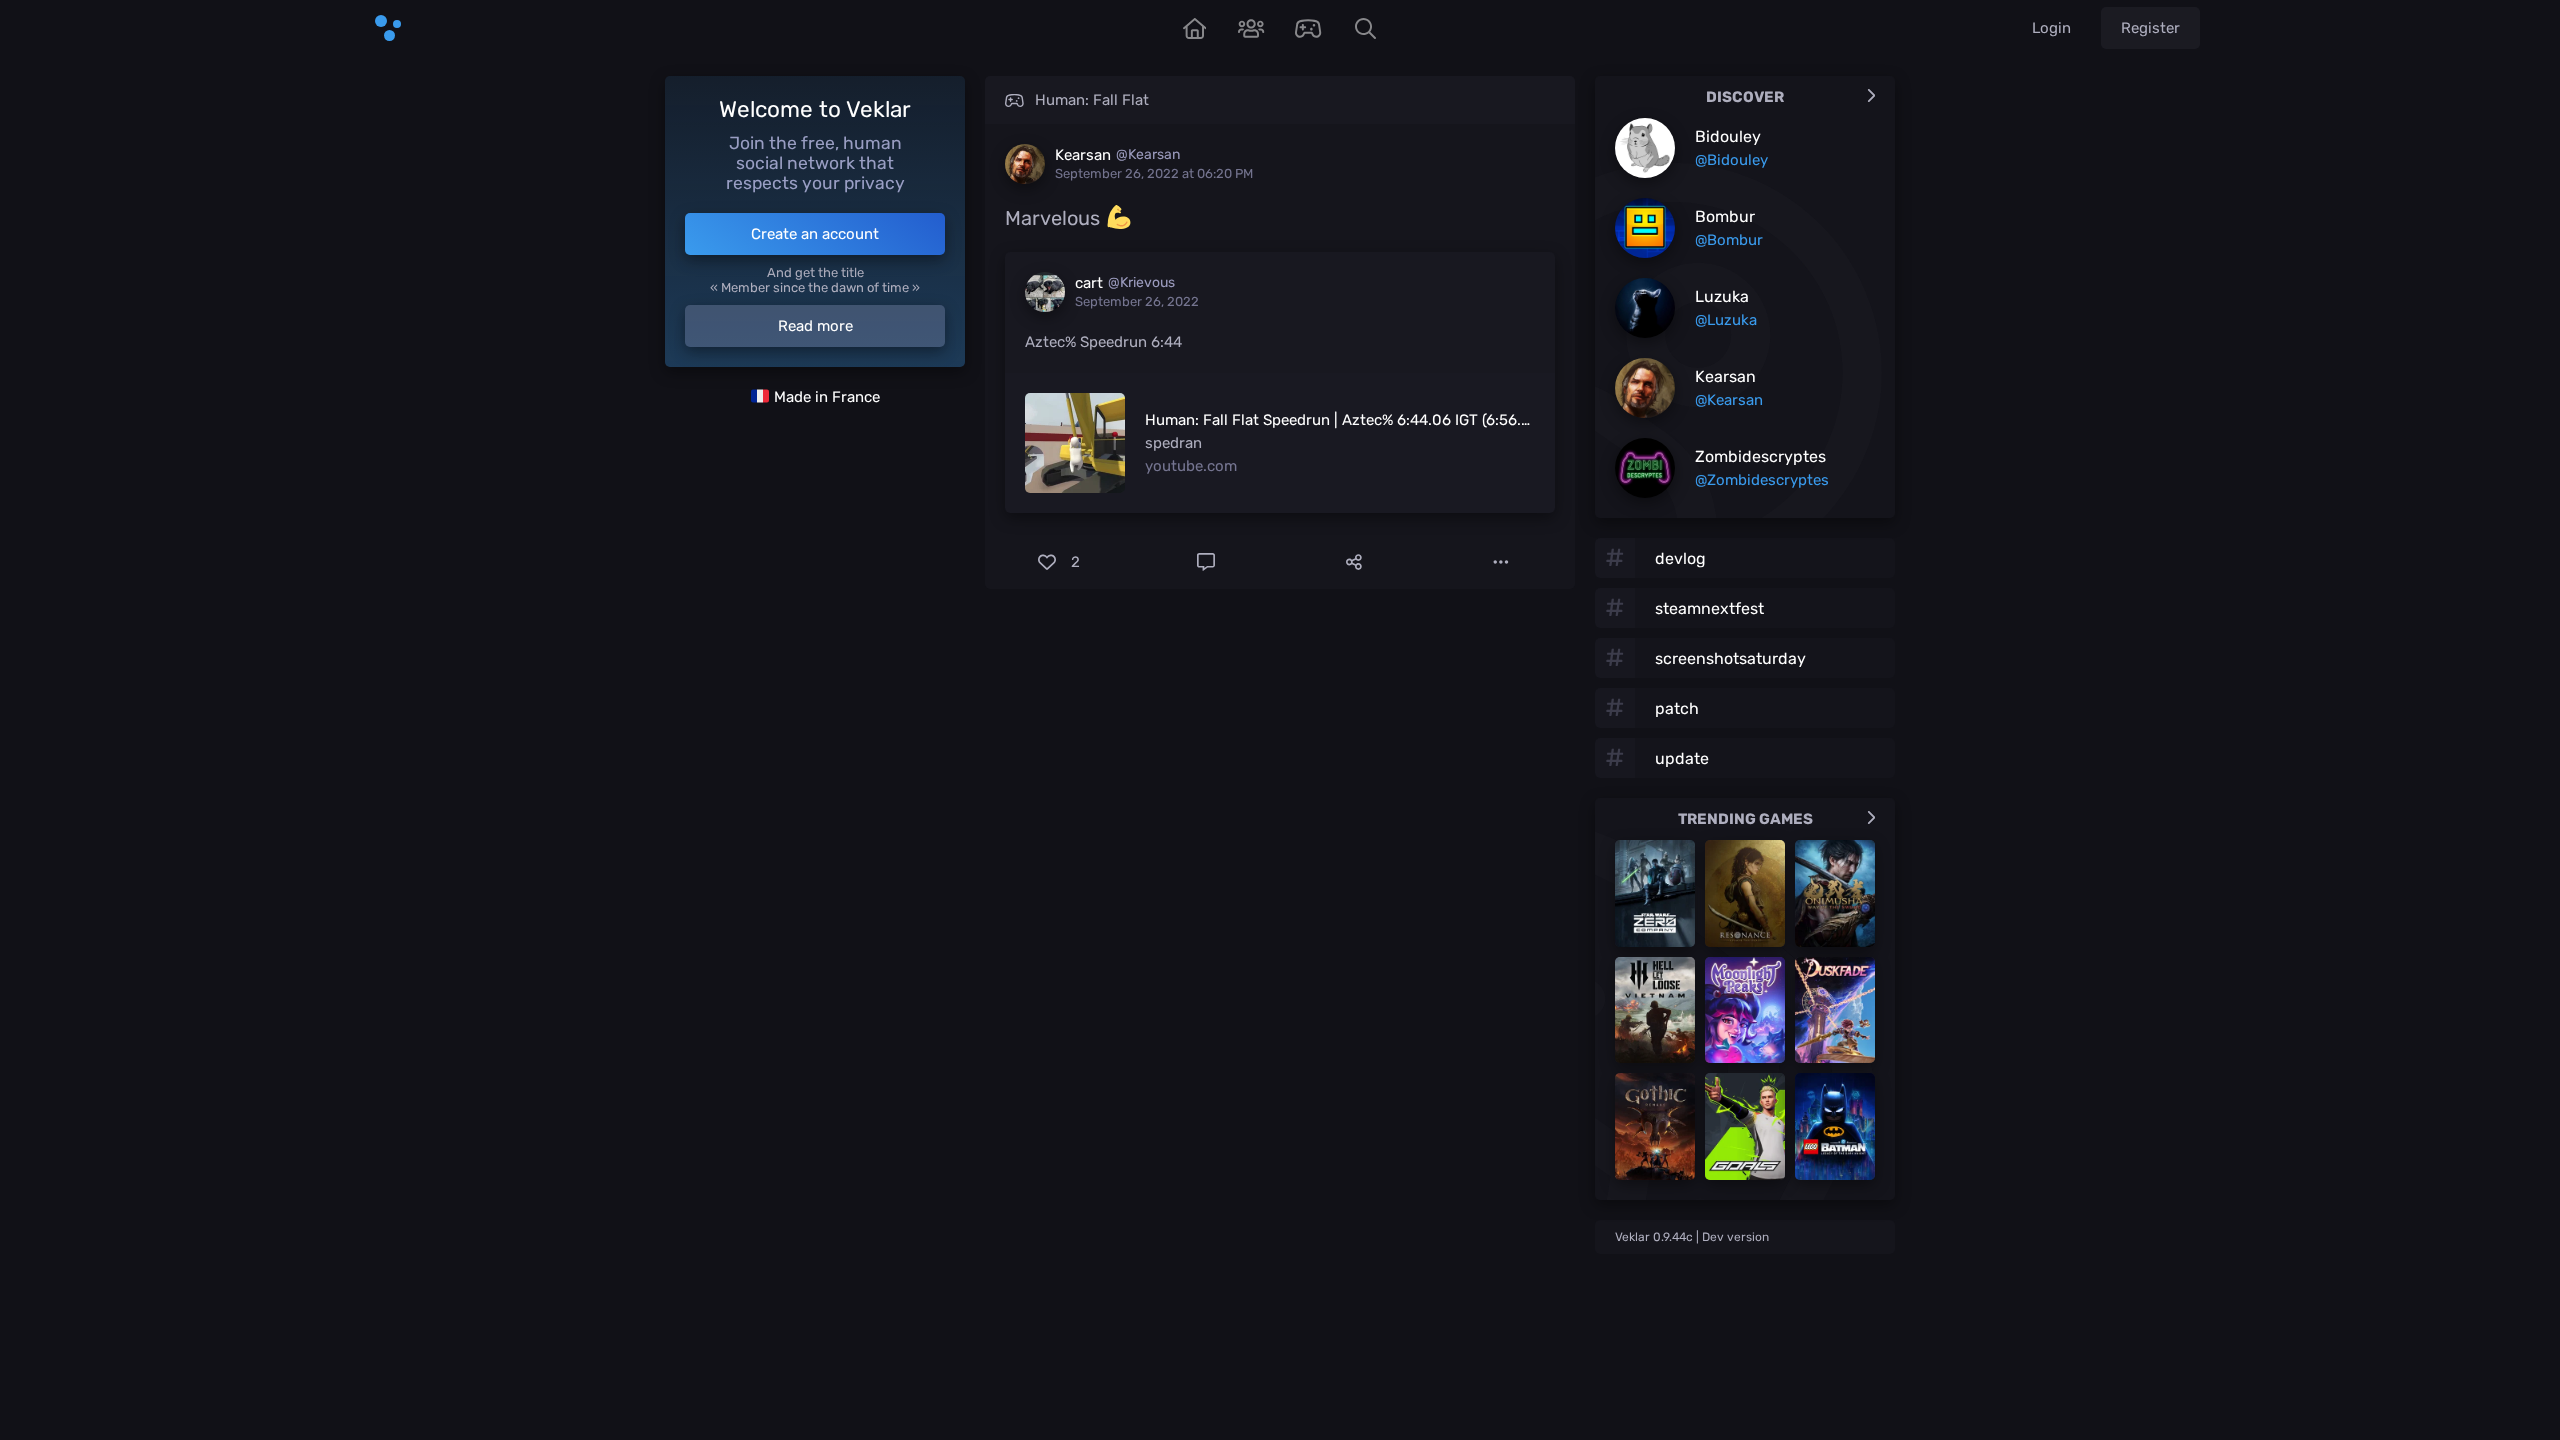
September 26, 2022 (1137, 301)
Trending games (1745, 819)
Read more (815, 326)
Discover (1745, 97)
